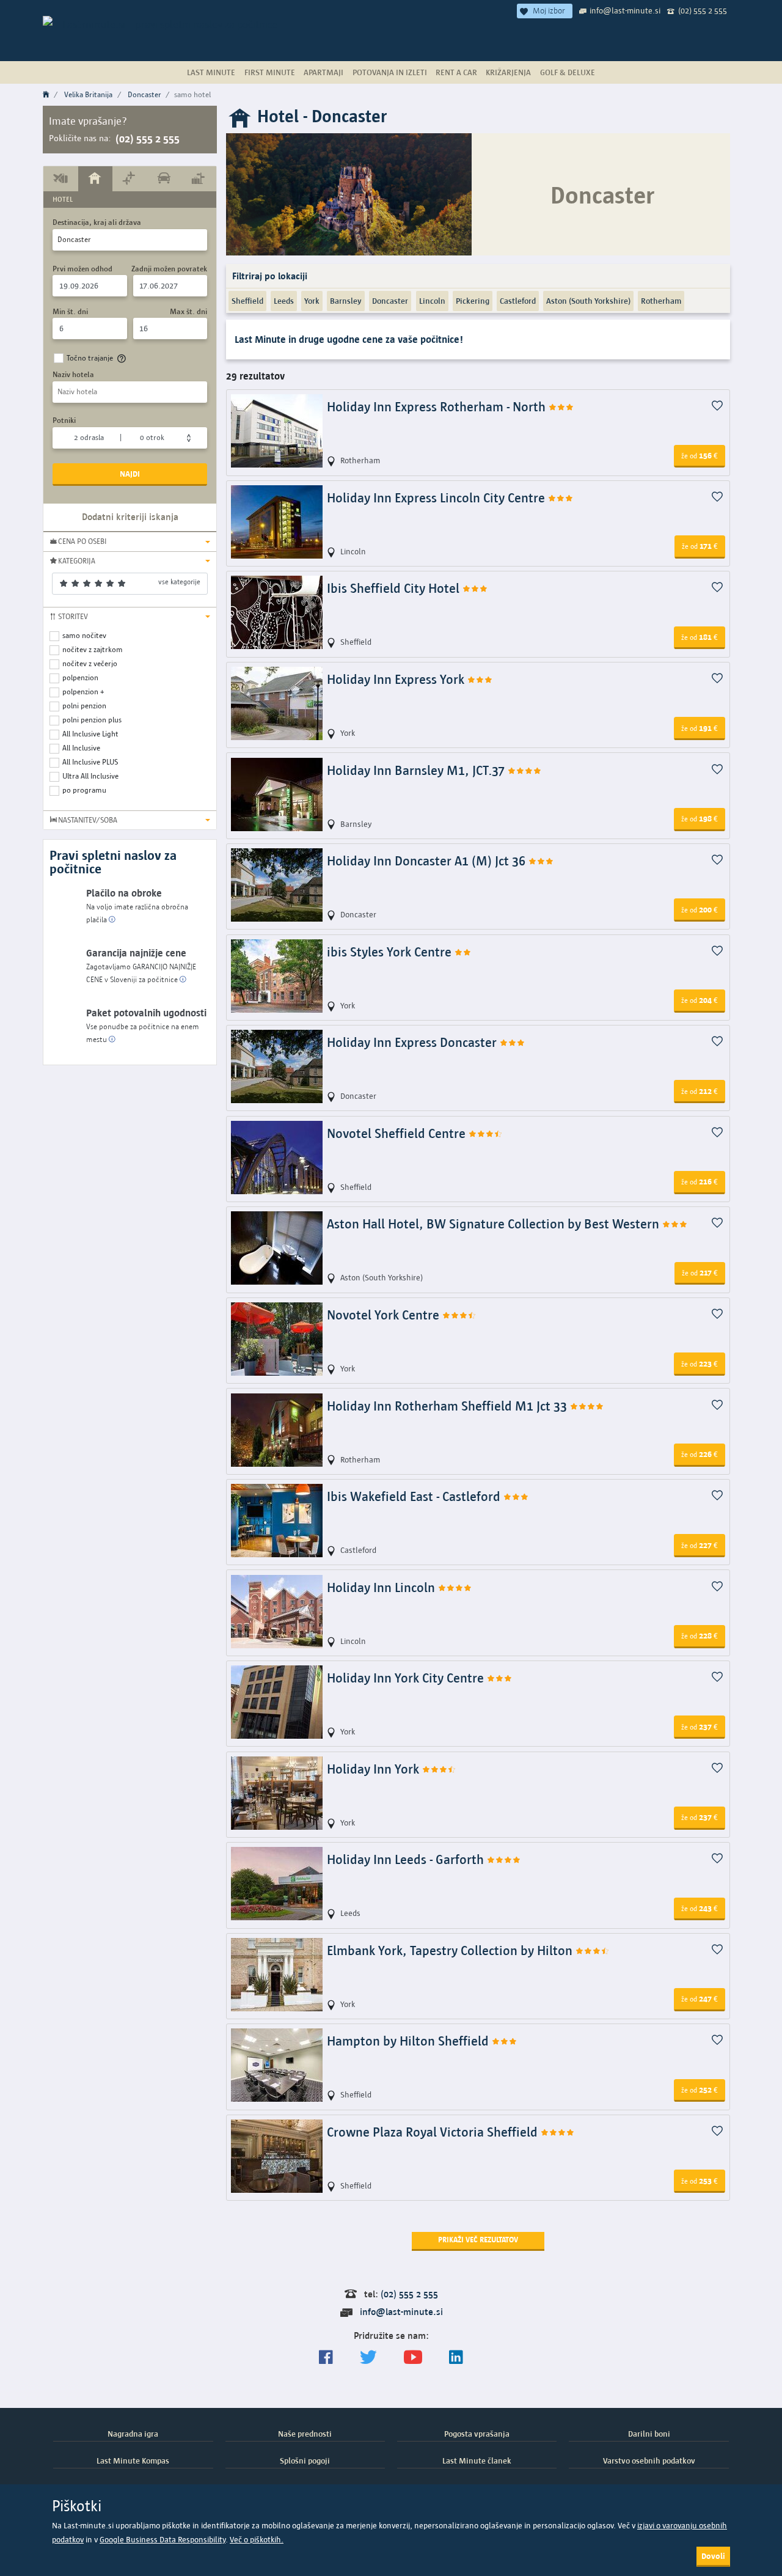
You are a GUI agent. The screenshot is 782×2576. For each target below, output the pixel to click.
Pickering (473, 301)
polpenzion (80, 677)
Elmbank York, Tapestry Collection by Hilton (451, 1950)
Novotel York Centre (385, 1315)
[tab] (61, 178)
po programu (84, 790)
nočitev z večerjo (90, 663)
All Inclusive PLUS (90, 762)
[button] (130, 541)
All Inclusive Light (90, 734)
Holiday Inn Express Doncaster (413, 1042)
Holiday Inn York (375, 1769)
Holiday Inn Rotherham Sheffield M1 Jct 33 (448, 1406)
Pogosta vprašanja (477, 2434)
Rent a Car (456, 72)
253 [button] (700, 2181)
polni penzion (84, 706)
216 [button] (700, 1181)
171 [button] (700, 546)
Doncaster (144, 94)
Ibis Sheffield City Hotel (395, 588)
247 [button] (700, 1998)
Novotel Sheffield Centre (398, 1133)
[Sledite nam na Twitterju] (368, 2358)
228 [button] (700, 1635)
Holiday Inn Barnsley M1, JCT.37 (417, 770)
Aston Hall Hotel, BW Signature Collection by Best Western (495, 1224)
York (312, 301)
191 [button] (700, 728)
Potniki (64, 420)
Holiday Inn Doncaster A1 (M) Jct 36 (428, 861)
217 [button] (700, 1272)
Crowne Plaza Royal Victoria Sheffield (434, 2132)
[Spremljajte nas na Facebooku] (326, 2358)
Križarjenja (508, 72)
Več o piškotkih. (257, 2540)
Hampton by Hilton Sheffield (409, 2041)
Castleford (518, 301)
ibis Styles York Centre (391, 952)
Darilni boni (649, 2434)
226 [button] (700, 1454)
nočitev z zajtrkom (93, 649)
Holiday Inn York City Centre (407, 1678)
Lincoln (432, 301)
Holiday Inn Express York (397, 679)
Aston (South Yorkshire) (588, 301)
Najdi (130, 474)
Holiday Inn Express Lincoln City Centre (437, 498)
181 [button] (700, 637)
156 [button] (700, 455)
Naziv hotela (73, 374)
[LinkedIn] (456, 2358)
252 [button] (700, 2090)
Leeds (284, 301)
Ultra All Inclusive (90, 776)
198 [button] (700, 818)
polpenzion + (83, 692)
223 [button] (700, 1363)
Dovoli (713, 2556)
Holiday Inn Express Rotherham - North (438, 407)
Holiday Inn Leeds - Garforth (407, 1859)
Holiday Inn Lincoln (382, 1587)
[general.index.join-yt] (413, 2358)
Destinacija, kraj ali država (97, 222)
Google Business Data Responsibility (163, 2540)
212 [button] (700, 1091)
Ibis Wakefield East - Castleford (415, 1496)
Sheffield (247, 301)
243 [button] (700, 1908)
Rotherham (661, 301)
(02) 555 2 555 (703, 10)
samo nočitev (84, 635)
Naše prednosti (305, 2434)
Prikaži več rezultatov (478, 2240)
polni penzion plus (92, 720)
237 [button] (700, 1727)
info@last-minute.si (625, 10)
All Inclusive (81, 748)
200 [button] (700, 909)
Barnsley (346, 301)
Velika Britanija (88, 94)
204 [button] (700, 1000)
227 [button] (700, 1545)
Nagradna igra (133, 2434)
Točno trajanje (90, 358)
